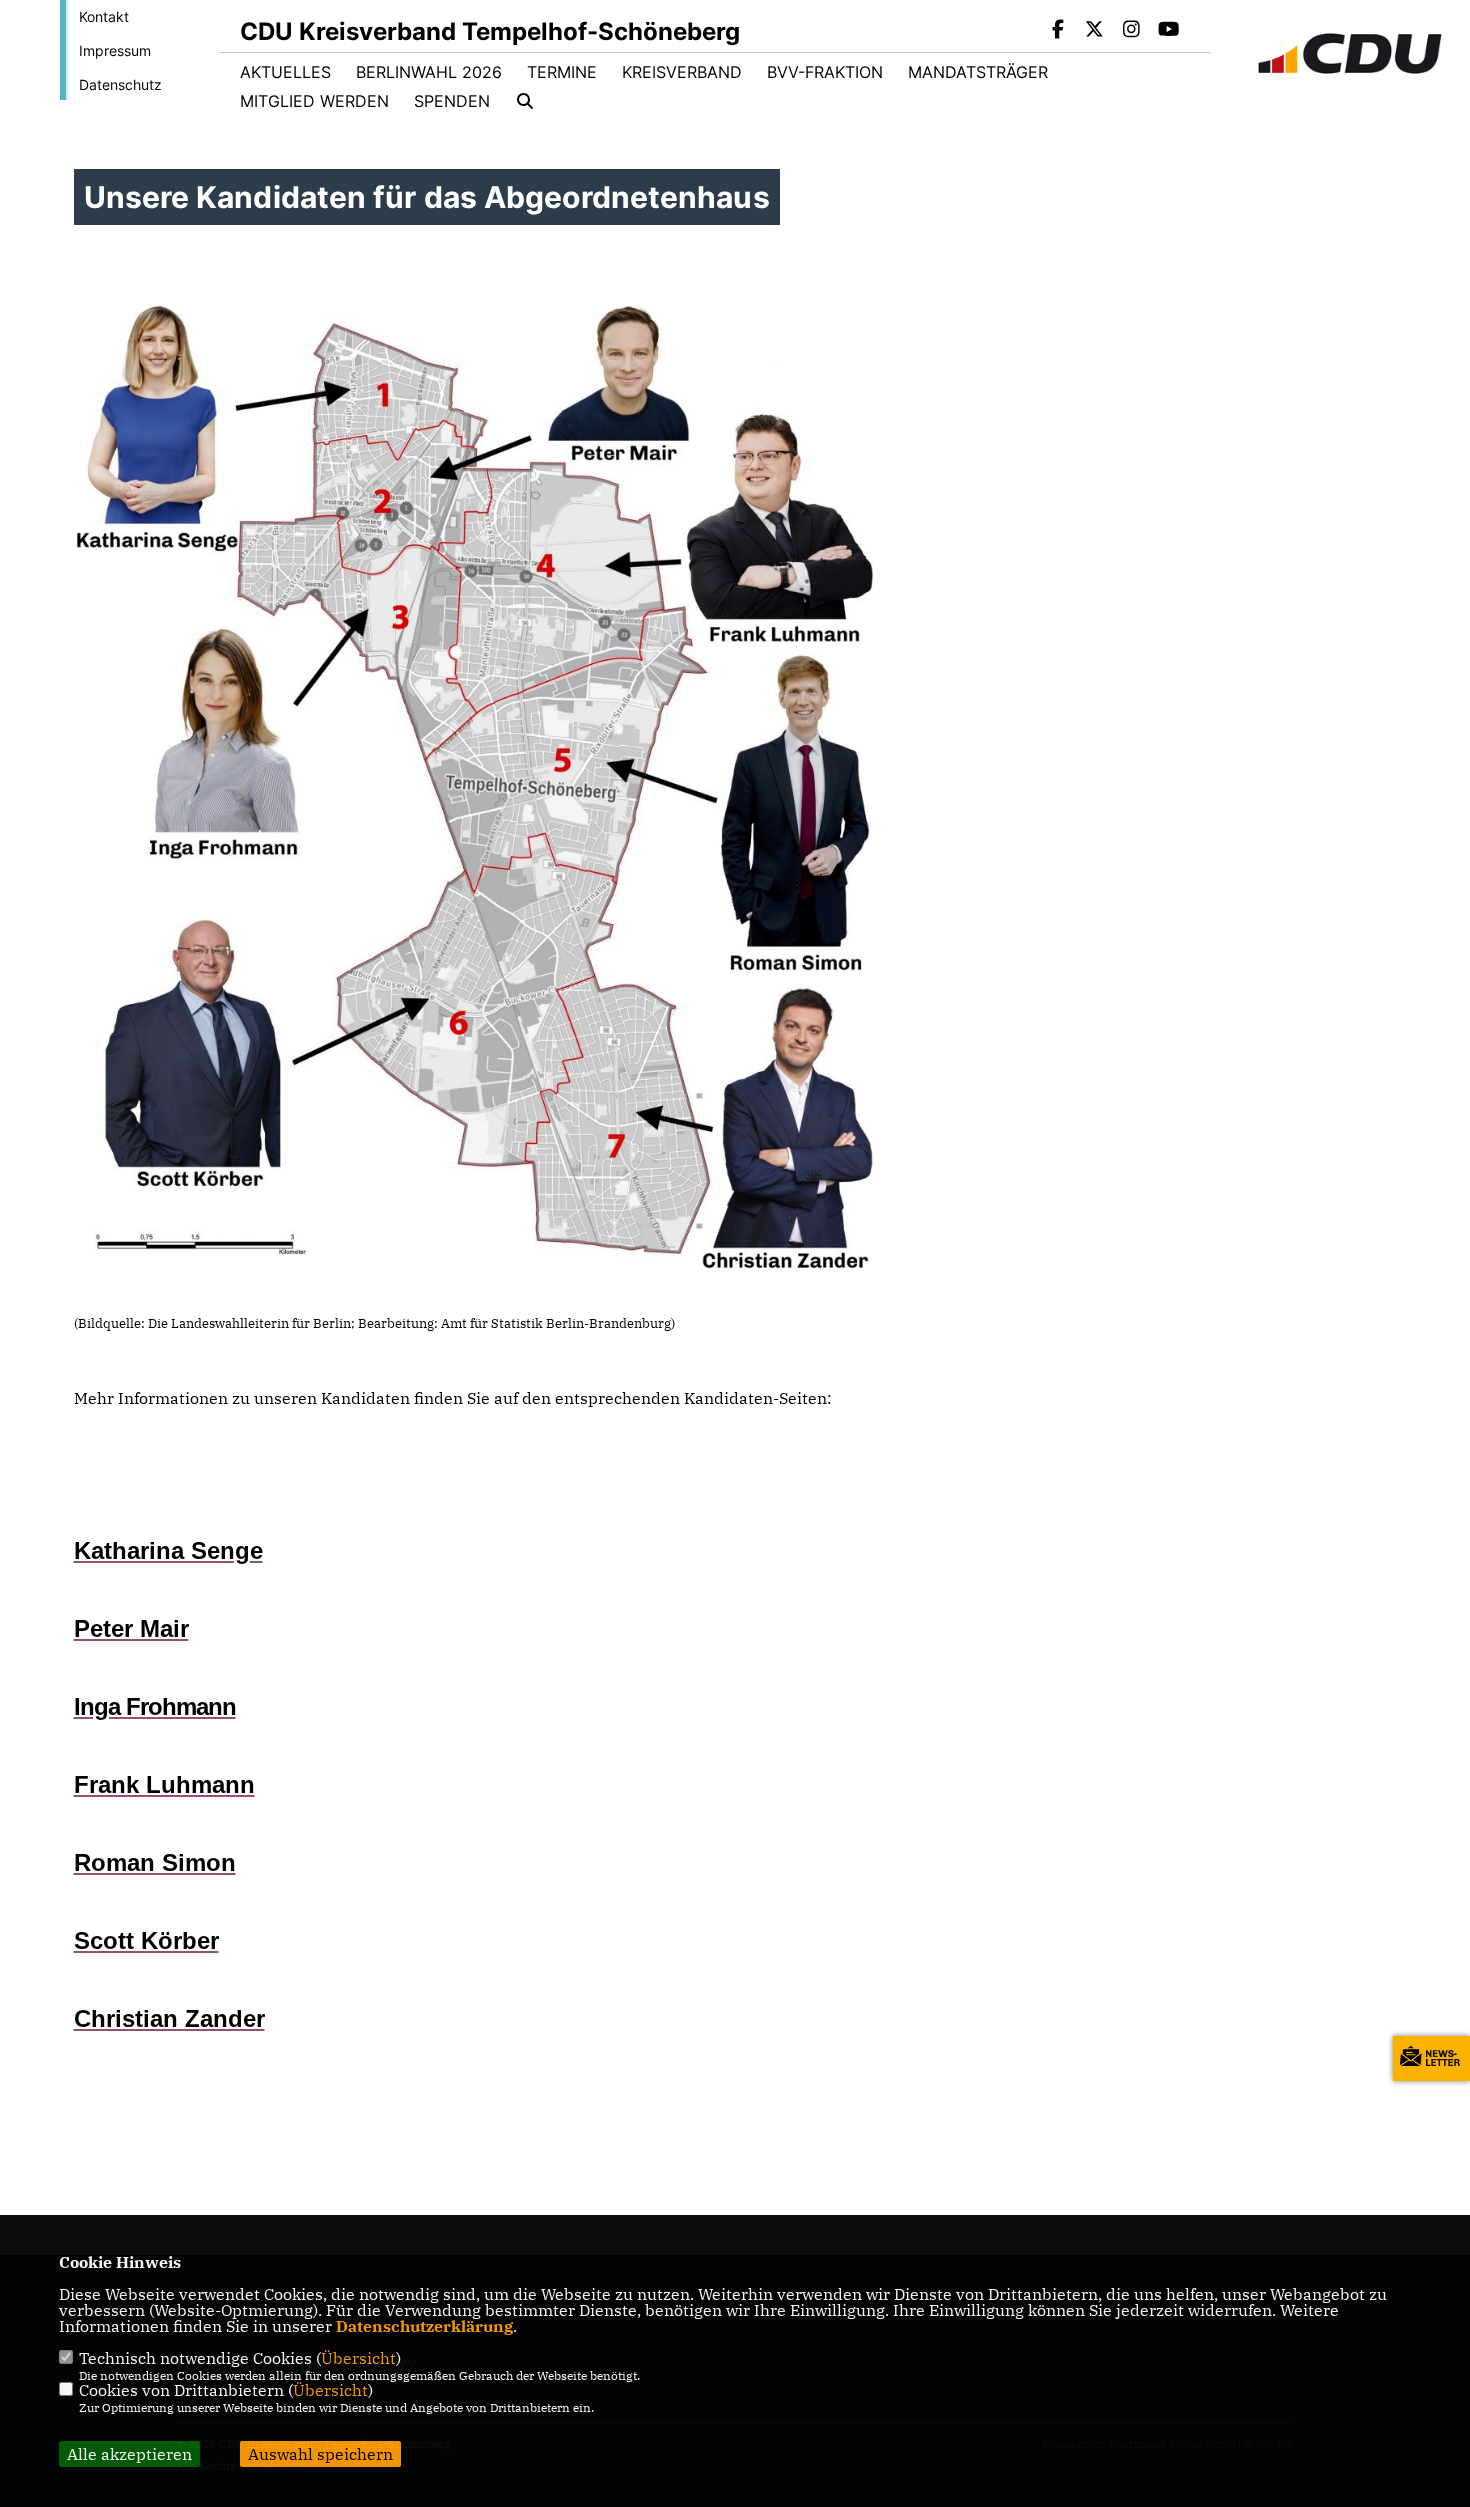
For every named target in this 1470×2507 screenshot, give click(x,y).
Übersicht (358, 2358)
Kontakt (104, 16)
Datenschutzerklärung (424, 2326)
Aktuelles (285, 72)
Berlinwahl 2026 (429, 72)
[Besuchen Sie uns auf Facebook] (1058, 31)
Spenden (452, 101)
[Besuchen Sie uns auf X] (1095, 31)
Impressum (115, 50)
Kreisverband (682, 72)
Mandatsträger (978, 72)
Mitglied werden (314, 101)
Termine (562, 72)
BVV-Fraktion (825, 72)
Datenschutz (120, 84)
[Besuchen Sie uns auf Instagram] (1132, 31)
